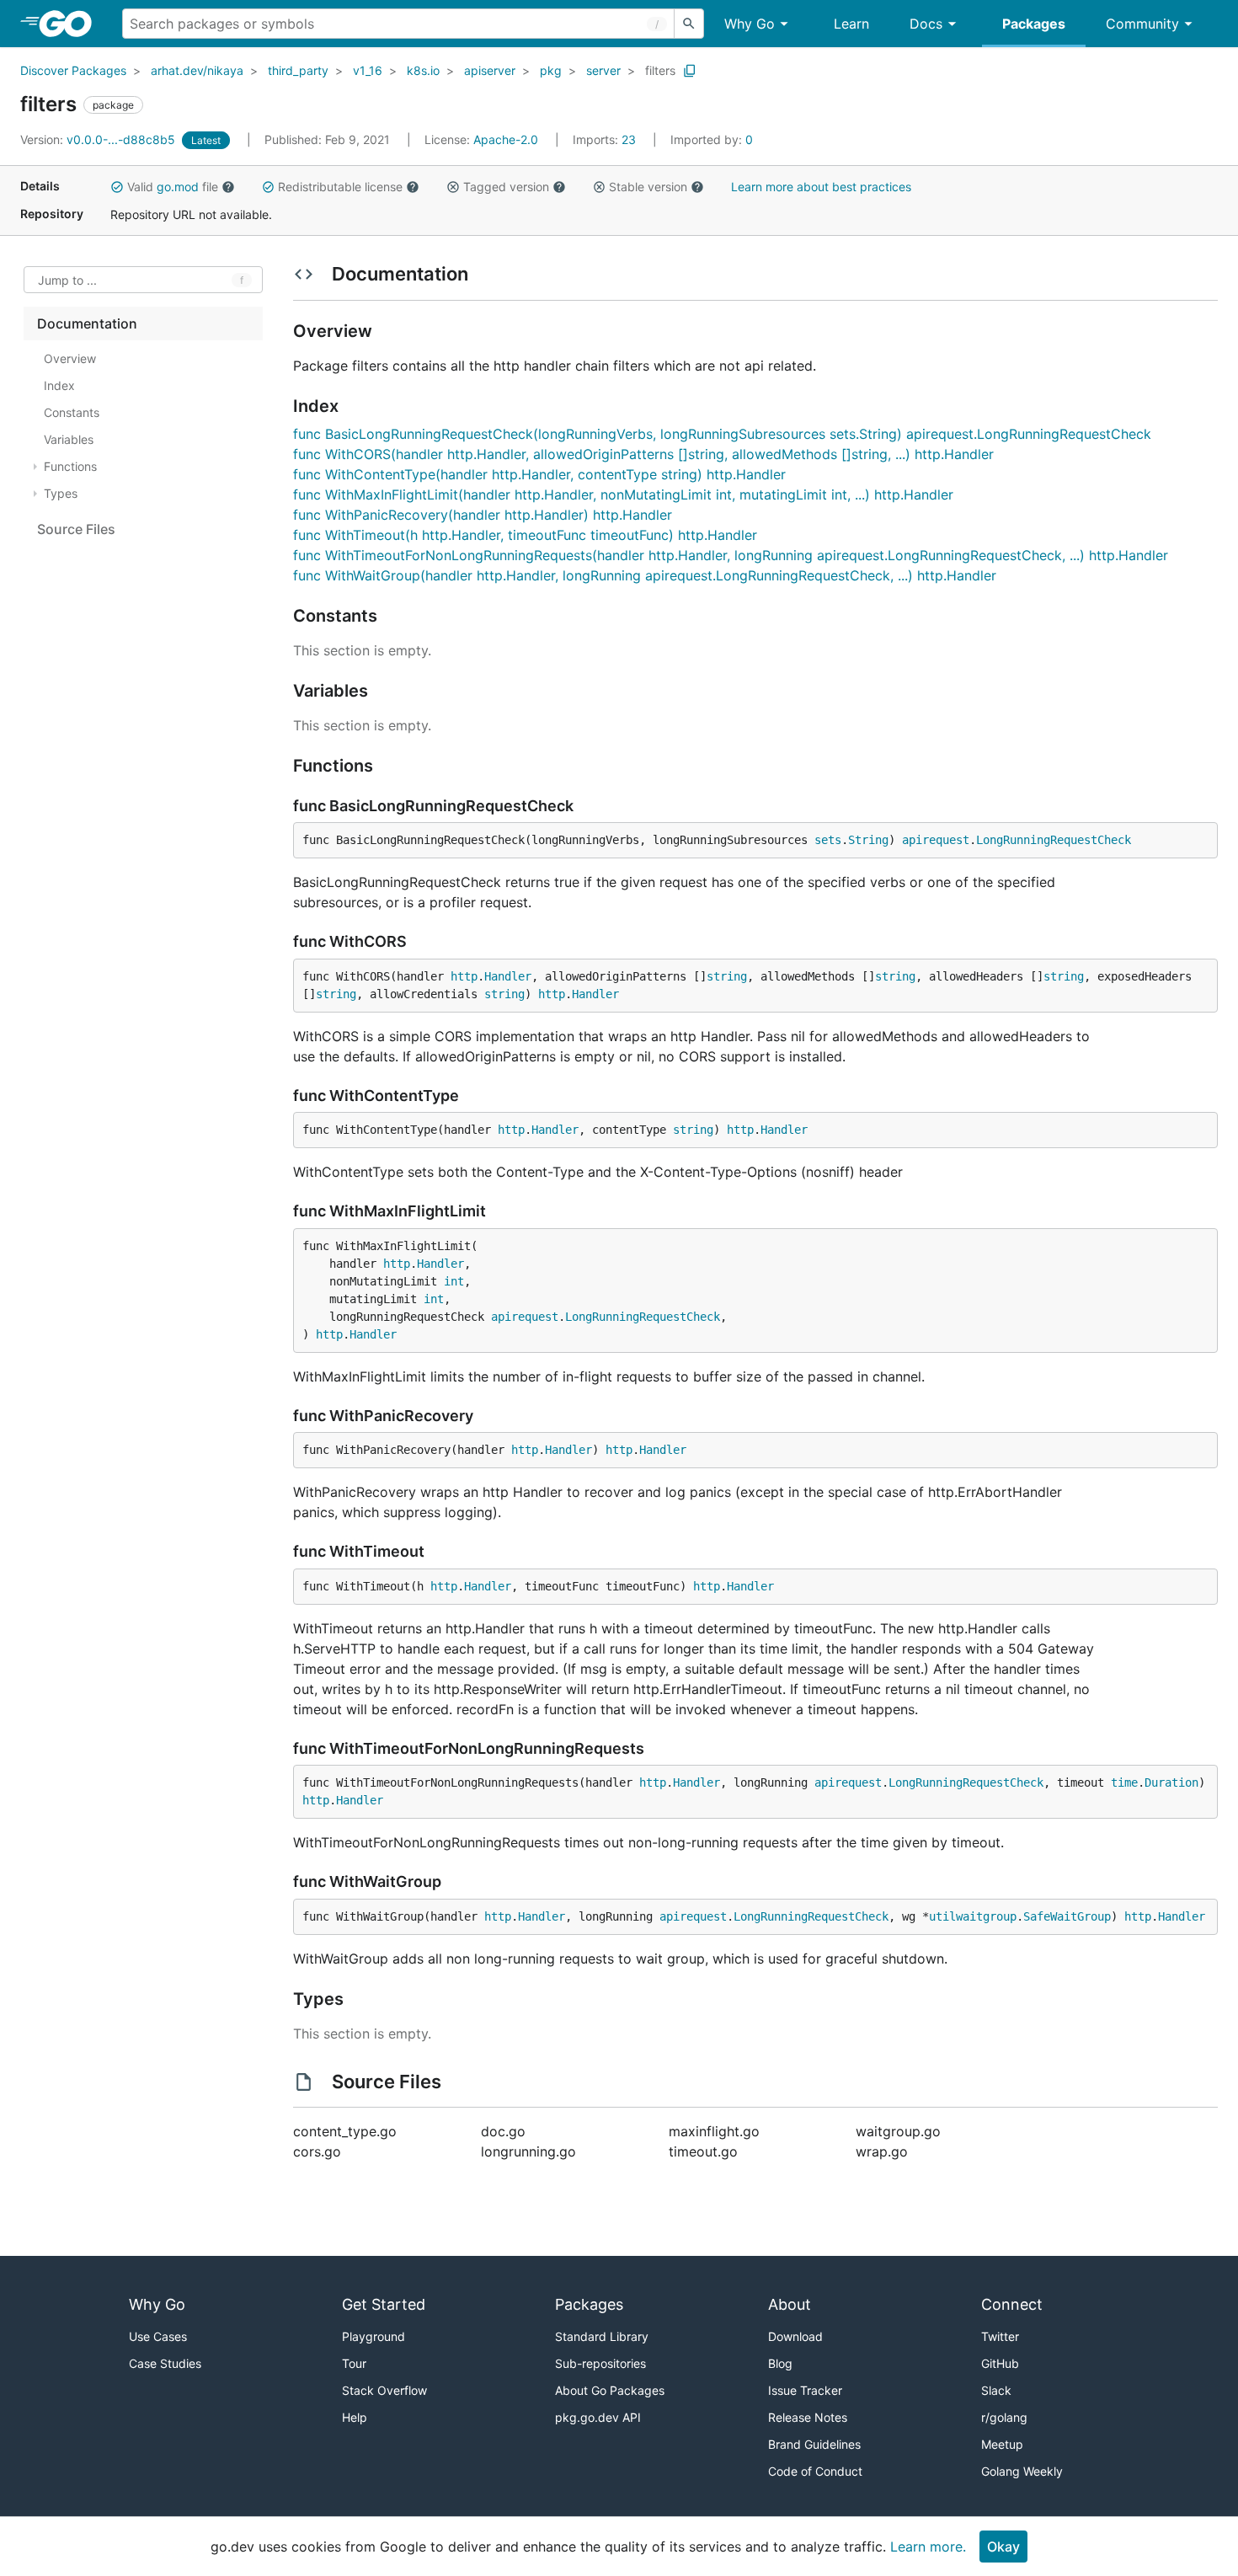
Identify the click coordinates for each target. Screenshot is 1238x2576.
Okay (1003, 2547)
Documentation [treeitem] (87, 323)
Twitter (1000, 2336)
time (1124, 1782)
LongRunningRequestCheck (1054, 840)
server (603, 70)
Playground (374, 2336)
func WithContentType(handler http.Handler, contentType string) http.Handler (539, 474)
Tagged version (506, 187)
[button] (117, 187)
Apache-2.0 (506, 139)
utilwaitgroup (973, 1916)
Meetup (1002, 2444)
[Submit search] (689, 24)
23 (606, 139)
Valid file (173, 187)
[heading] (71, 24)
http (464, 976)
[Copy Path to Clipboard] (690, 71)
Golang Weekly (1022, 2471)
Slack (996, 2390)
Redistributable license (340, 187)
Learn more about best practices (821, 187)
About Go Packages (610, 2390)
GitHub (1000, 2363)
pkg (551, 70)
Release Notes (808, 2417)
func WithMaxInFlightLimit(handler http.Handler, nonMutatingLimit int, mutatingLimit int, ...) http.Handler (623, 494)
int (454, 1281)
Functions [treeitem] (70, 466)
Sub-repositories (600, 2363)
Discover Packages (73, 70)
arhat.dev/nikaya (197, 70)
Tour (354, 2363)
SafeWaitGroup (1067, 1916)
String (868, 840)
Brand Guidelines (814, 2444)
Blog (780, 2363)
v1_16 (368, 70)
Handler (508, 976)
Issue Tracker (805, 2390)
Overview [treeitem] (70, 358)
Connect (1012, 2304)
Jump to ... (67, 280)
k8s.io (423, 70)
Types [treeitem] (61, 493)
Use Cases (158, 2336)
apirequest (936, 840)
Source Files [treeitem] (76, 529)
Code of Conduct (815, 2471)
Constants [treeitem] (72, 412)
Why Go (750, 24)
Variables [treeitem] (69, 439)
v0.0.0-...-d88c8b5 (99, 139)
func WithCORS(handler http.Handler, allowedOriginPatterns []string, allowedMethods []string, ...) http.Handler (643, 454)
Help (355, 2417)
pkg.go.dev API (598, 2417)
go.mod (178, 187)
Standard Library (602, 2336)
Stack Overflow (384, 2390)
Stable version (648, 187)
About (790, 2304)
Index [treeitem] (59, 385)
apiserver (490, 70)
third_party (298, 70)
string (727, 976)
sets (828, 840)
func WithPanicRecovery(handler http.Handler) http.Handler (483, 515)
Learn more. (928, 2547)
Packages (1034, 24)
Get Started (384, 2304)
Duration (1171, 1782)
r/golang (1004, 2417)
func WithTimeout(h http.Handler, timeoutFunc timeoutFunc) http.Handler (525, 535)
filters (660, 70)
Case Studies (165, 2363)
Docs (926, 24)
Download (795, 2336)
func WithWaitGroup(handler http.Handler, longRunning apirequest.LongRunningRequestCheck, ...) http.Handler (645, 575)
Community (1142, 24)
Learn (851, 24)
